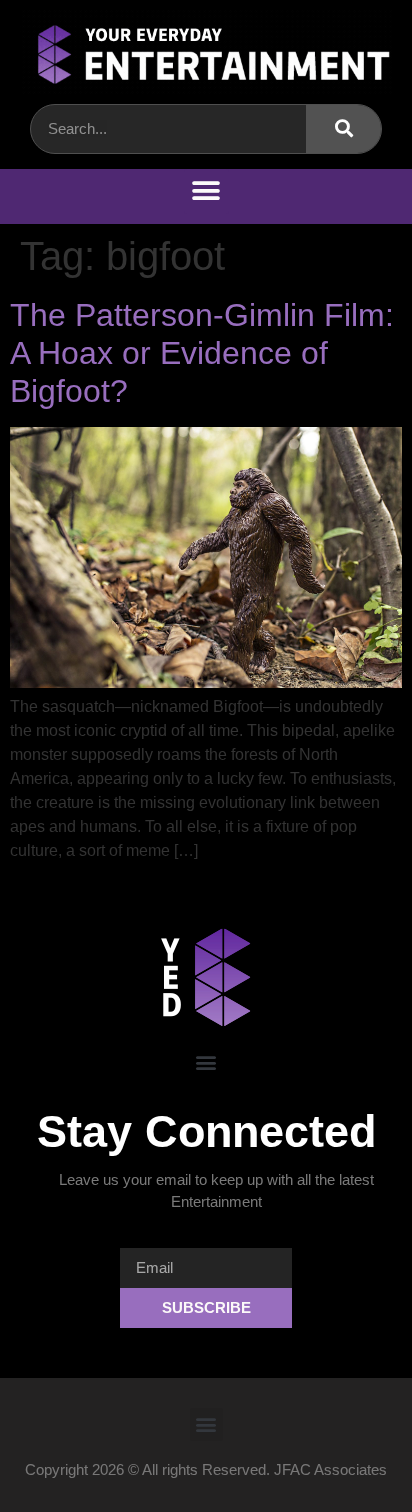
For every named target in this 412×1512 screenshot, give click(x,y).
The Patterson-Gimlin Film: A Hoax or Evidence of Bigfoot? (202, 353)
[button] (206, 191)
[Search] (343, 129)
